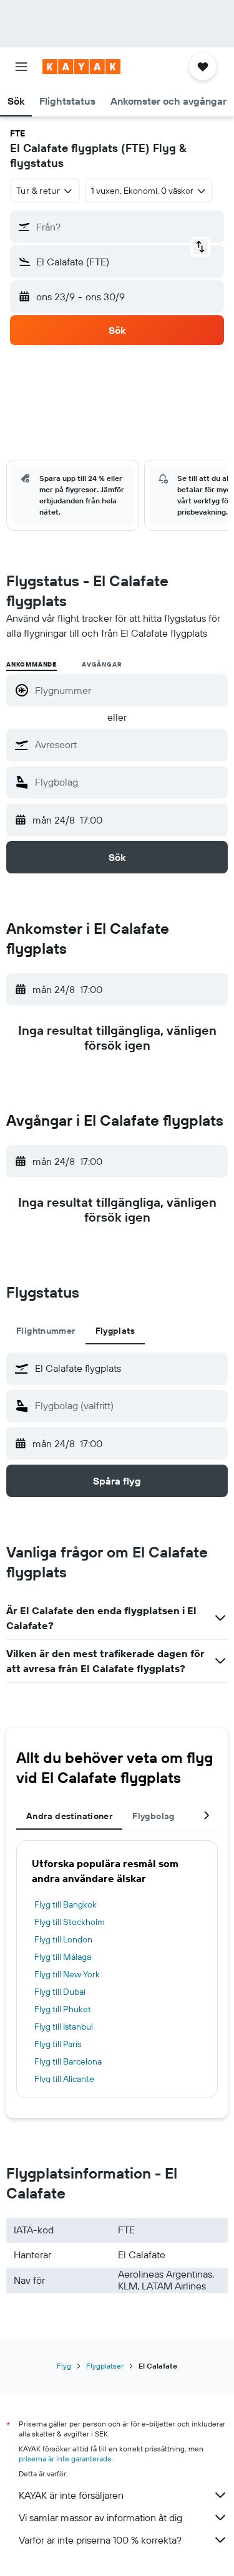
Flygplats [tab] (115, 1331)
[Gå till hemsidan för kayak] (81, 67)
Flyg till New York (67, 1974)
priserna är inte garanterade (65, 2459)
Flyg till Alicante (64, 2079)
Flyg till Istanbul (64, 2027)
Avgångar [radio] (102, 664)
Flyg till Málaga (63, 1957)
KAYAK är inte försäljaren (71, 2495)
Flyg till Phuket (63, 2009)
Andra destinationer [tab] (69, 1816)
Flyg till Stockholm (70, 1922)
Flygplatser (105, 2366)
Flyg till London (63, 1939)
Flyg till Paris (58, 2044)
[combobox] (128, 744)
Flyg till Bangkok (66, 1904)
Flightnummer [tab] (46, 1331)
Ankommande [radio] (32, 664)
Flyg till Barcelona (68, 2061)
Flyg (64, 2366)
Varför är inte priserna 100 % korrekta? (100, 2540)
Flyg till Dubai (60, 1992)
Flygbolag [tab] (153, 1816)
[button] (21, 67)
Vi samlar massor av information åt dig (100, 2517)
